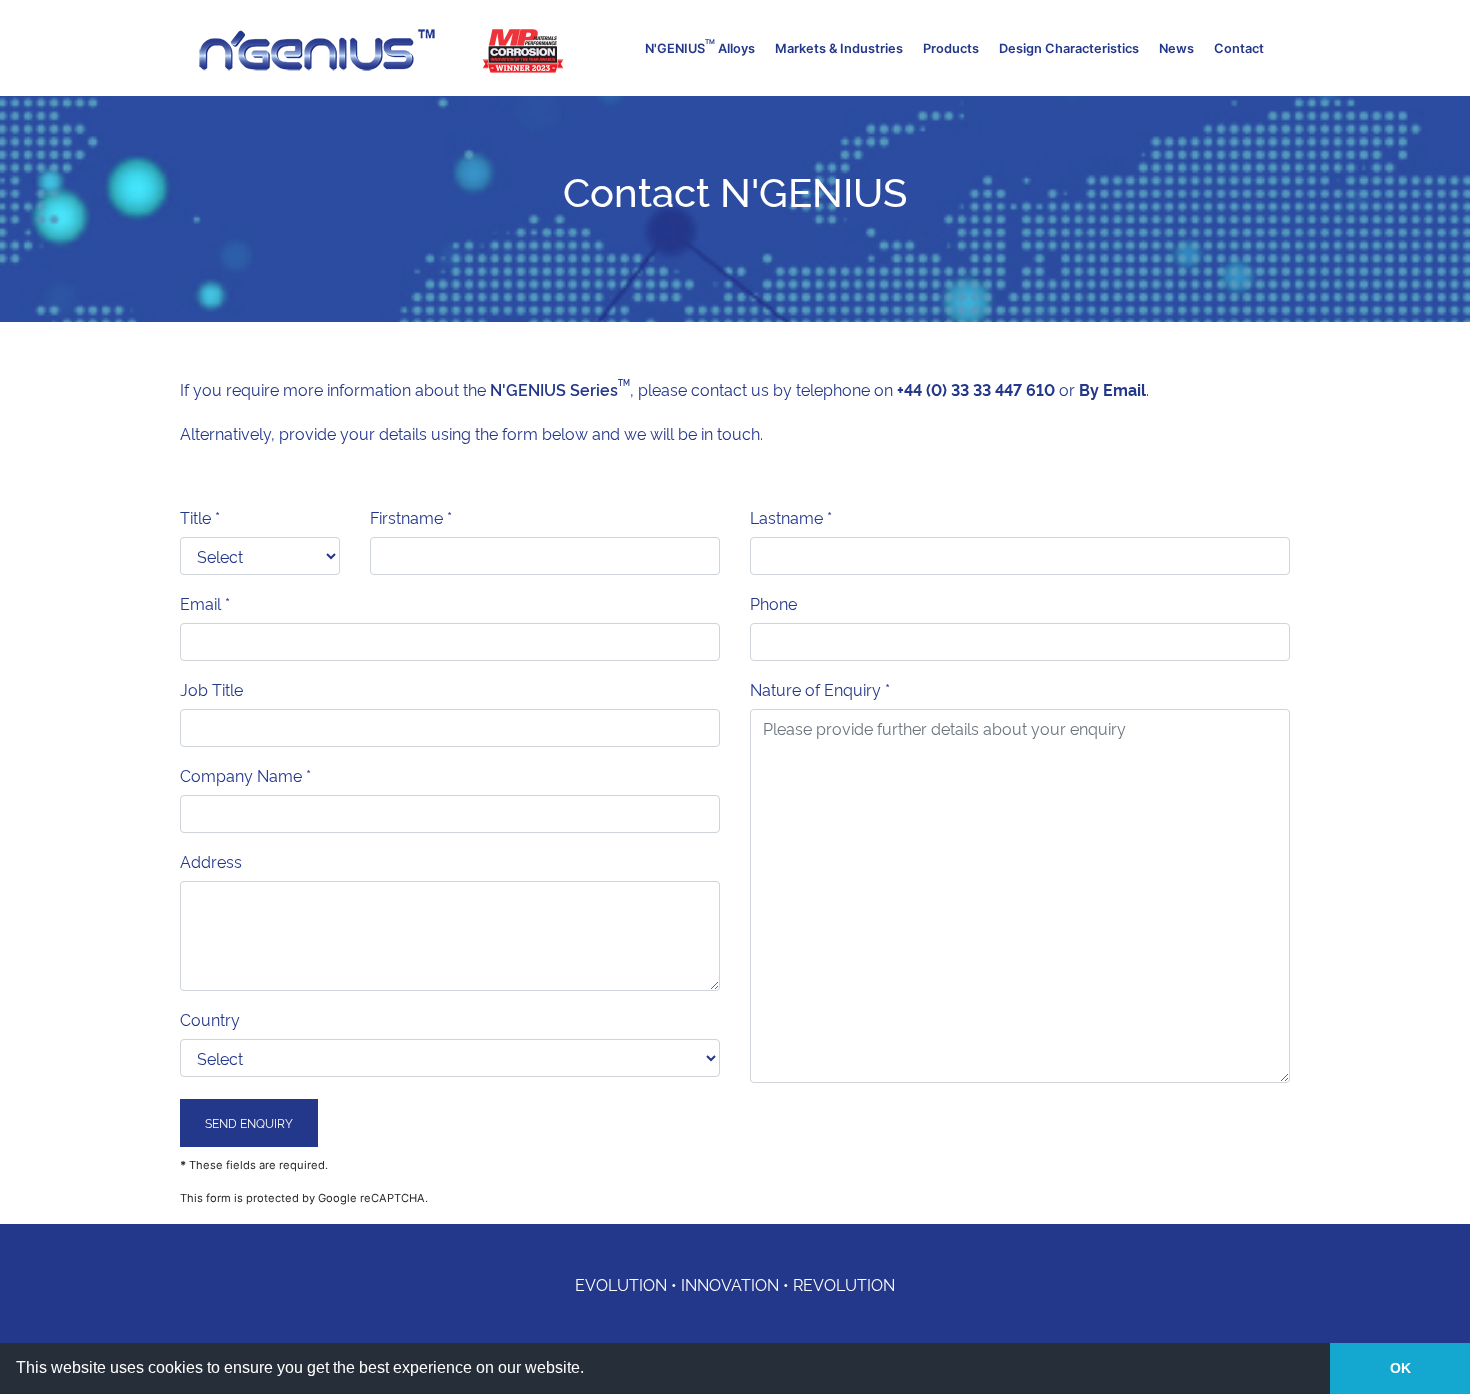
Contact (1239, 48)
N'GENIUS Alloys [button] (700, 46)
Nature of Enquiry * (820, 689)
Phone (773, 603)
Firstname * (411, 517)
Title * (200, 517)
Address (211, 861)
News (1176, 48)
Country (210, 1019)
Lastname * (791, 517)
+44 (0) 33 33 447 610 (978, 389)
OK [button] (1400, 1368)
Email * (205, 603)
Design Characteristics (1069, 48)
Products (951, 48)
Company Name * (245, 775)
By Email (1112, 389)
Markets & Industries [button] (839, 48)
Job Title (211, 689)
